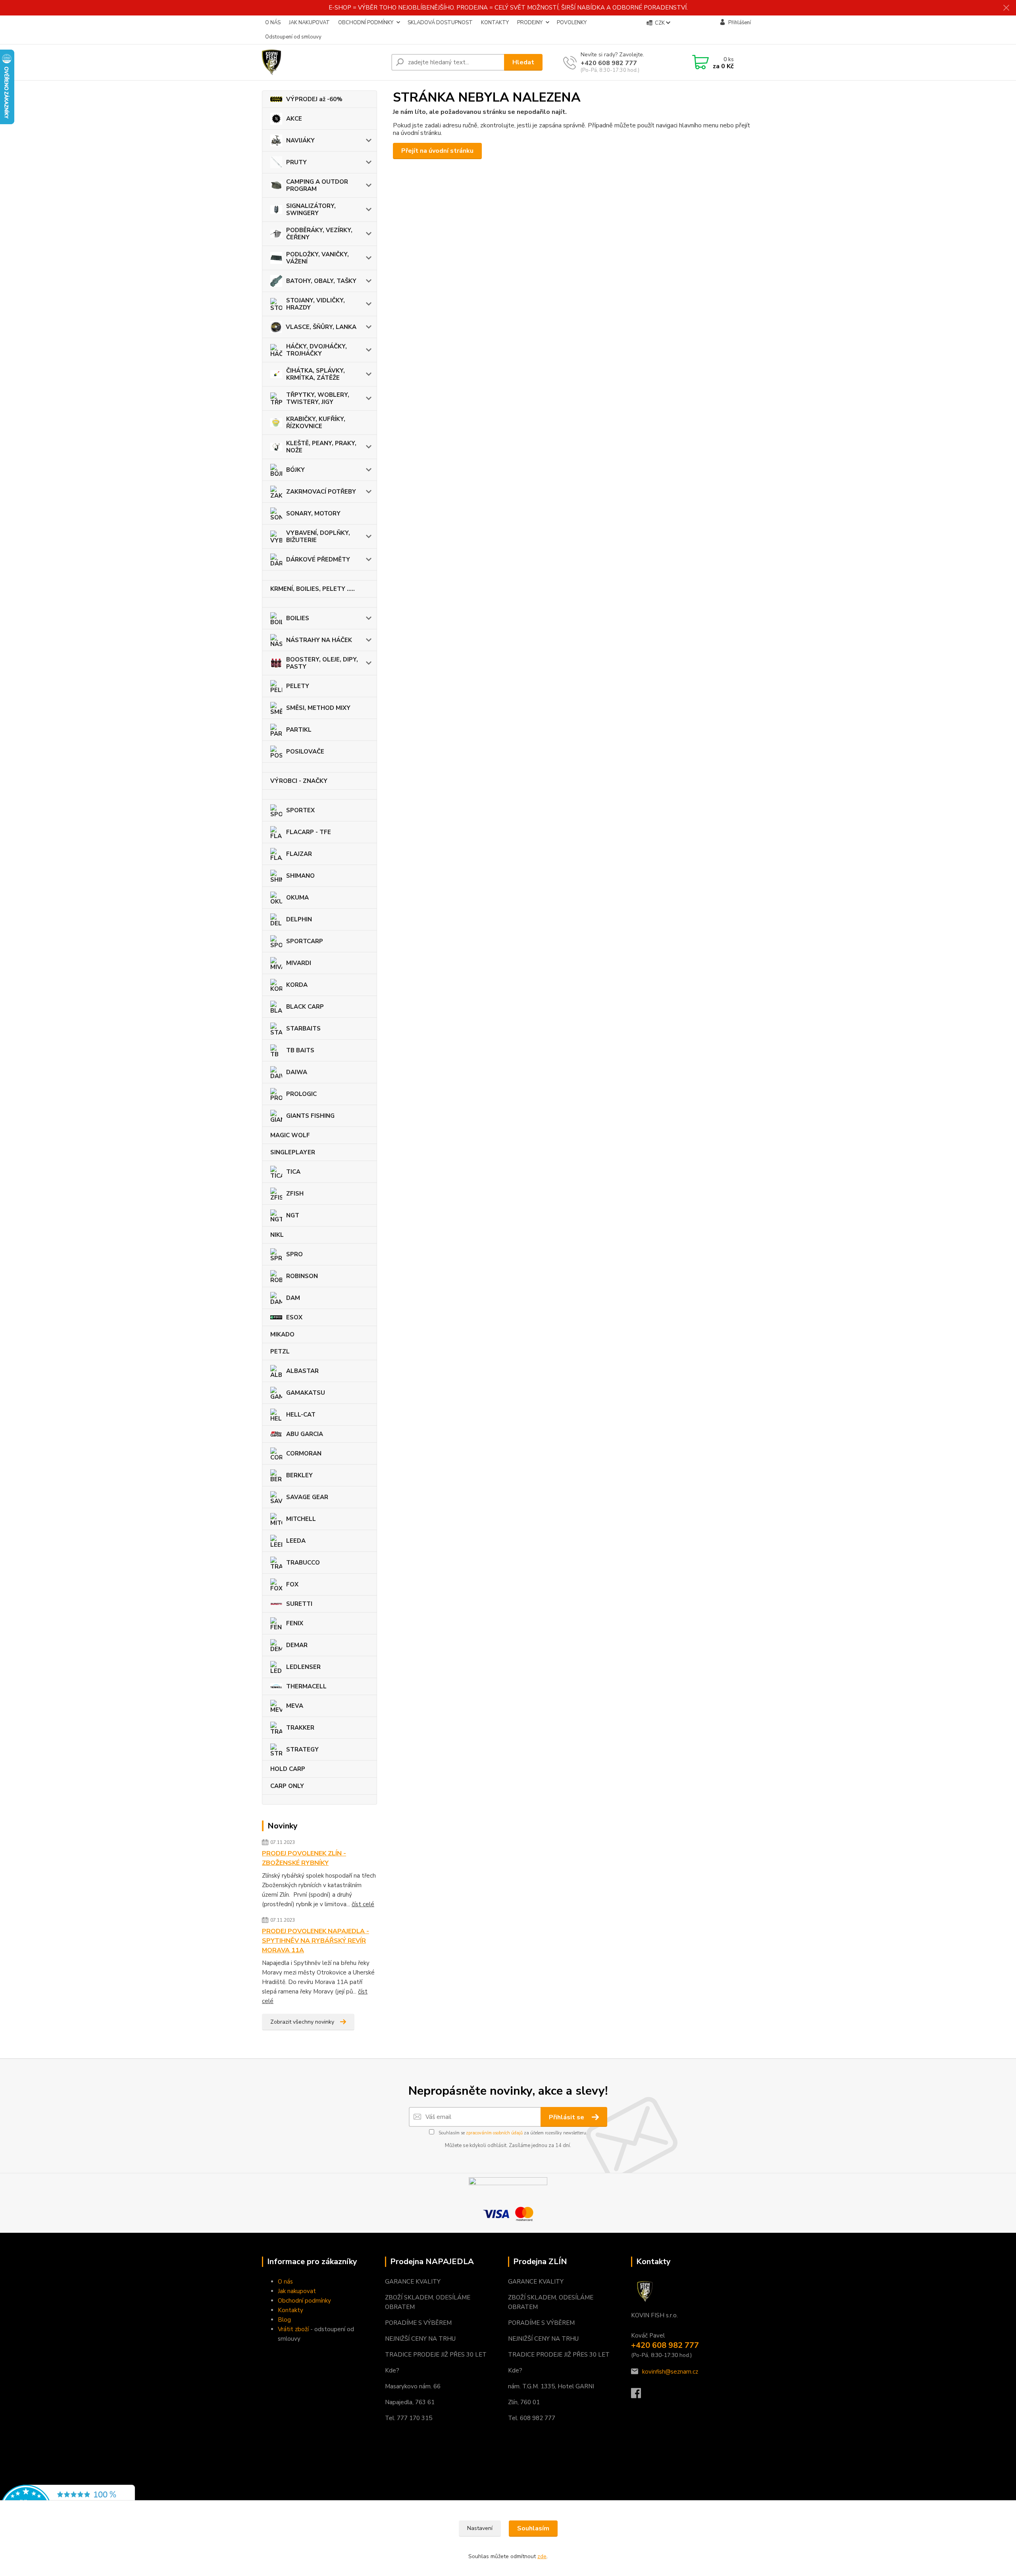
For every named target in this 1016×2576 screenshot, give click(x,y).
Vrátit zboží (293, 2329)
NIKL (277, 1235)
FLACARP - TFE (309, 832)
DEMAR (297, 1645)
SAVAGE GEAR (307, 1497)
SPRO (294, 1254)
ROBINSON (302, 1276)
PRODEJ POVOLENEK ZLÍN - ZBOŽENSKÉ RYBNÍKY (304, 1858)
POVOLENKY (572, 23)
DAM (293, 1298)
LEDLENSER (303, 1667)
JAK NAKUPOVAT (309, 23)
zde (542, 2556)
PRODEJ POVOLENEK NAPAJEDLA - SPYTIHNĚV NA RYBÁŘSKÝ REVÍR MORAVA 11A (316, 1941)
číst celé (363, 1904)
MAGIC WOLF (290, 1135)
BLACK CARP (305, 1007)
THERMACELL (306, 1686)
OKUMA (297, 898)
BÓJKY (295, 470)
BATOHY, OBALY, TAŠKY (321, 281)
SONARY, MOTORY (313, 513)
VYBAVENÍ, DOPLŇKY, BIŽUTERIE (318, 536)
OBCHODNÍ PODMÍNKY (366, 23)
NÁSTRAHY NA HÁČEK (319, 640)
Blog (284, 2320)
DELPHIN (299, 919)
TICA (293, 1172)
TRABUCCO (303, 1563)
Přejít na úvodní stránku (437, 151)
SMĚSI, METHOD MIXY (318, 708)
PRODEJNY (530, 23)
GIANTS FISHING (310, 1116)
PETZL (280, 1351)
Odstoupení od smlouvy (293, 37)
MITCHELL (301, 1519)
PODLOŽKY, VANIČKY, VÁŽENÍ (317, 258)
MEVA (295, 1706)
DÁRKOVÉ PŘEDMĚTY (318, 559)
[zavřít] (1006, 8)
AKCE (294, 119)
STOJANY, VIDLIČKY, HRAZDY (316, 304)
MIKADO (282, 1334)
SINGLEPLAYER (293, 1152)
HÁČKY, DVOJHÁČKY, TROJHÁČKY (317, 350)
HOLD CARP (288, 1769)
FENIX (295, 1623)
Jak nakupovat (297, 2291)
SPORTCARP (305, 941)
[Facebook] (640, 2395)
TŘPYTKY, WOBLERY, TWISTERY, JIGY (318, 398)
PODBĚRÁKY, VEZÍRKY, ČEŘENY (319, 234)
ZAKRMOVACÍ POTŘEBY (321, 492)
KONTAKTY (495, 23)
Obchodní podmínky (304, 2301)
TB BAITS (300, 1050)
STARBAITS (303, 1028)
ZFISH (295, 1194)
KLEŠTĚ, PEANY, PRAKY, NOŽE (321, 447)
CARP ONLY (287, 1786)
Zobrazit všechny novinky (302, 2022)
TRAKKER (300, 1728)
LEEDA (296, 1541)
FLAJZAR (299, 854)
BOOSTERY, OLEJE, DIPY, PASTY (322, 663)
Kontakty (291, 2310)
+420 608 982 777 (609, 63)
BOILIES (298, 618)
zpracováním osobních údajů (494, 2133)
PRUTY (296, 162)
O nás (285, 2282)
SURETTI (299, 1604)
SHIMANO (300, 876)
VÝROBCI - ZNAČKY (299, 781)
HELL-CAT (301, 1415)
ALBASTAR (302, 1371)
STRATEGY (302, 1749)
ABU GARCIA (305, 1434)
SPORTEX (300, 810)
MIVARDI (299, 963)
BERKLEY (299, 1475)
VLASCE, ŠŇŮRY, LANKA (321, 327)
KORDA (297, 985)
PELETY (298, 686)
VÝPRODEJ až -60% (314, 99)
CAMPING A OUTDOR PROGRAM (317, 185)
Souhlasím (533, 2528)
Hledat (523, 62)
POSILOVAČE (305, 752)
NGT (293, 1215)
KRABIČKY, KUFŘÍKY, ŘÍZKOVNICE (316, 423)
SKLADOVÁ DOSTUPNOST (440, 23)
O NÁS (273, 23)
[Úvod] (323, 62)
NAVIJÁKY (300, 140)
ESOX (294, 1317)
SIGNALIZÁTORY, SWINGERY (311, 210)
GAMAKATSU (306, 1393)
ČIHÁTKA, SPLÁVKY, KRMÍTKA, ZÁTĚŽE (316, 374)
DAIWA (297, 1072)
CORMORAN (304, 1453)
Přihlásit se (567, 2117)
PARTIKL (299, 730)
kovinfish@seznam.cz (670, 2372)
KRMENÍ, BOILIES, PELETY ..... (313, 589)
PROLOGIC (301, 1094)
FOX (292, 1584)
